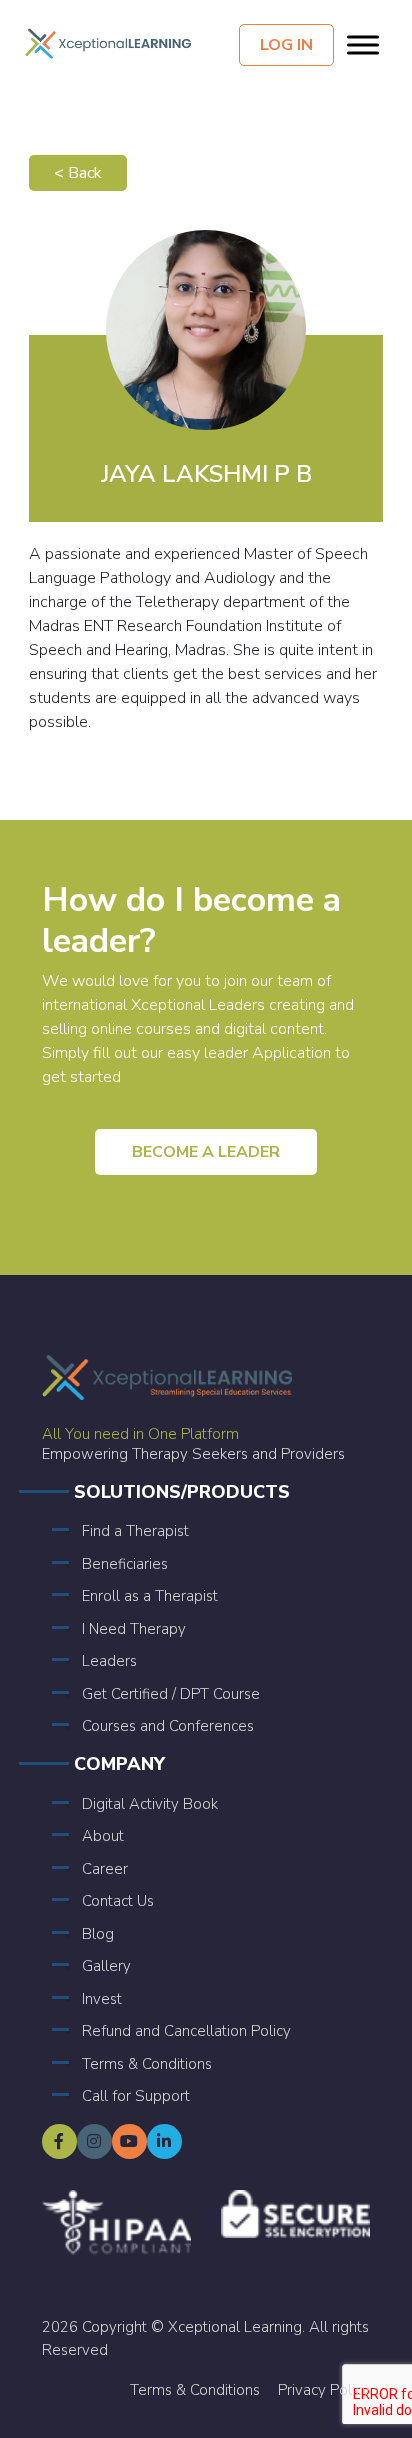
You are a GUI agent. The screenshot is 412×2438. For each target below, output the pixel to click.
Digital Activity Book (150, 1804)
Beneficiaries (125, 1564)
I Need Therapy (134, 1629)
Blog (98, 1934)
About (103, 1836)
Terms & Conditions (147, 2064)
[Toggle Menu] (363, 44)
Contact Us (118, 1901)
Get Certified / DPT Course (171, 1694)
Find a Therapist (135, 1531)
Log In (286, 45)
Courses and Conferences (168, 1726)
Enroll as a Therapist (150, 1596)
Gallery (106, 1966)
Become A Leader (206, 1152)
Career (105, 1869)
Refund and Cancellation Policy (186, 2031)
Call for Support (136, 2096)
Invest (102, 1999)
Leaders (109, 1661)
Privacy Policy (324, 2390)
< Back (78, 173)
